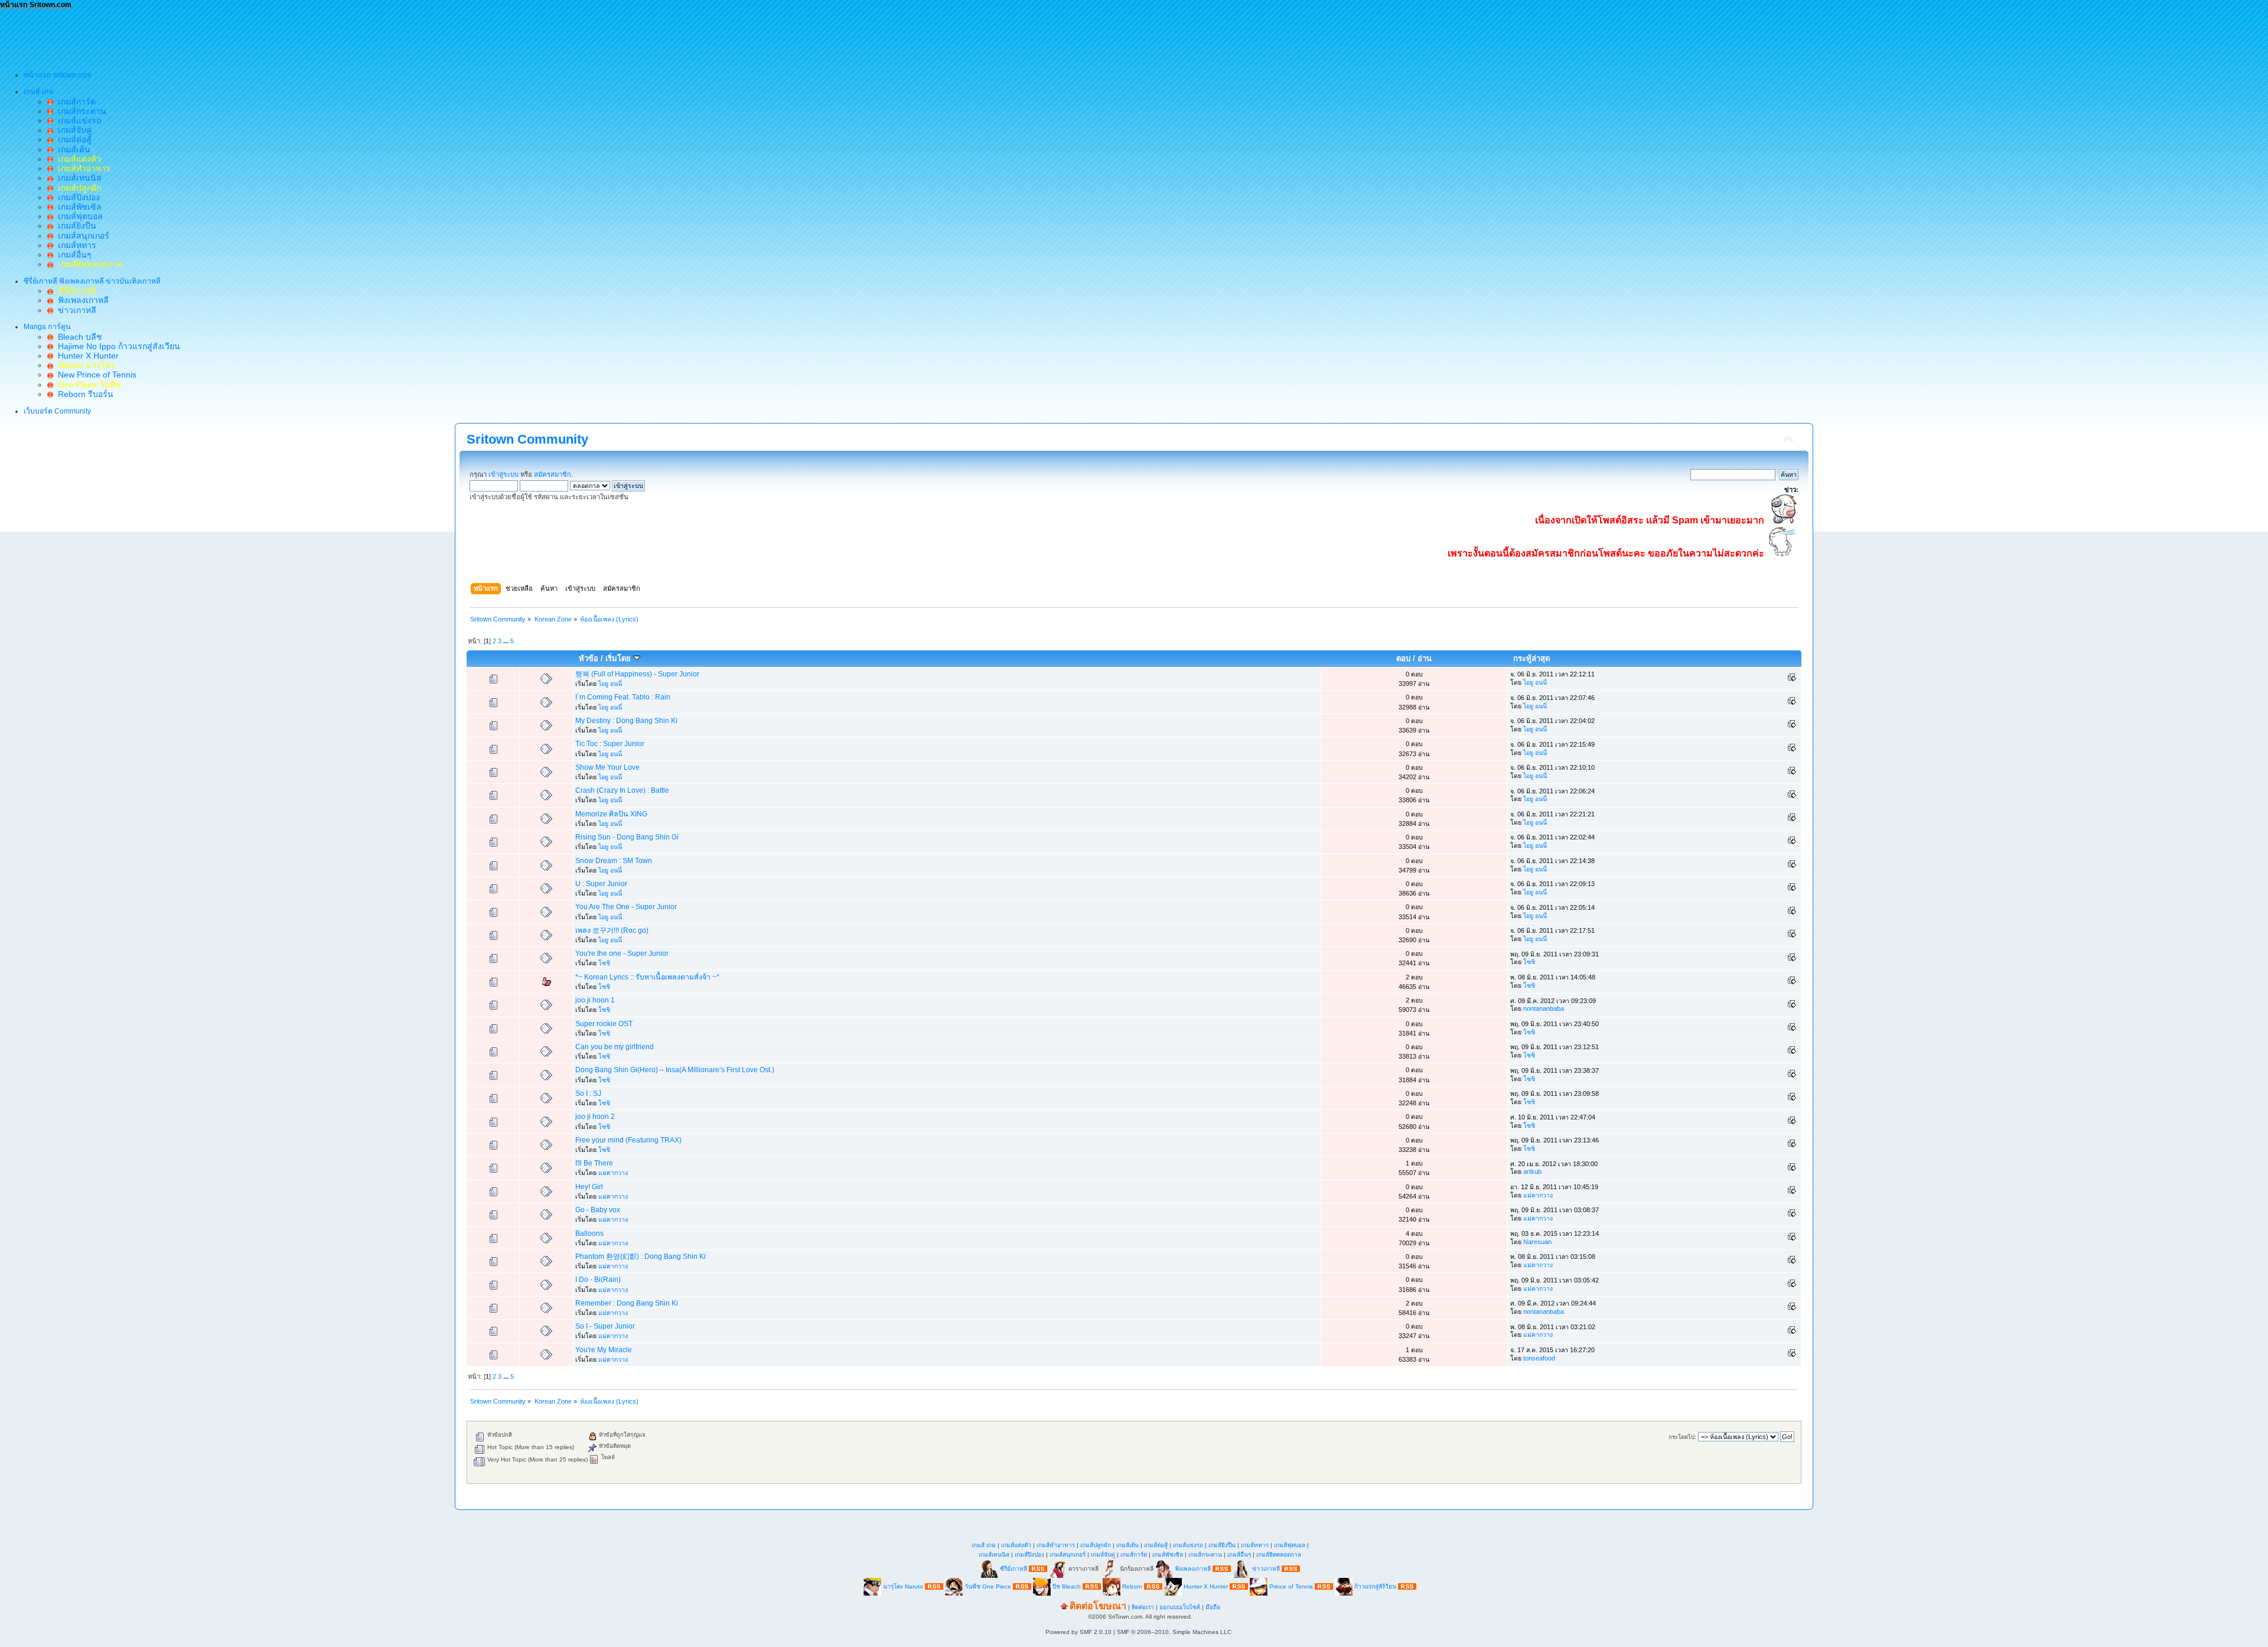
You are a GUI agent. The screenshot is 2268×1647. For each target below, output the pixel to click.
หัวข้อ (589, 658)
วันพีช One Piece (989, 1586)
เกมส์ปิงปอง (76, 197)
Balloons (589, 1233)
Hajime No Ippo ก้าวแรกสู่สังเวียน (117, 346)
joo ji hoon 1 (595, 1000)
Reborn (1132, 1586)
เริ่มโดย (619, 658)
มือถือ (1213, 1607)
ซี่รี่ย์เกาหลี (1014, 1568)
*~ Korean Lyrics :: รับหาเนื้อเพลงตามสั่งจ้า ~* (647, 977)
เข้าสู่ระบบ (504, 474)
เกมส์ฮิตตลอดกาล (1279, 1555)
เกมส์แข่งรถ (77, 121)
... (507, 641)
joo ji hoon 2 (595, 1117)
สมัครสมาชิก (553, 474)
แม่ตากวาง (613, 1173)
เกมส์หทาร (75, 245)
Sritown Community (527, 439)
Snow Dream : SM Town (614, 861)
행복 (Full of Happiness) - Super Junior (637, 674)
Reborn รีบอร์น (83, 394)
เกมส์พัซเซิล (77, 207)
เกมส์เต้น (72, 149)
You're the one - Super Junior (622, 953)
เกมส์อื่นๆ (72, 255)
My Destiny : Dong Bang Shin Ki (626, 721)
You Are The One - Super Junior (626, 907)
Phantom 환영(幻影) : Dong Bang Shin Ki (641, 1257)
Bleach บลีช (78, 337)
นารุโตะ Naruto (903, 1586)
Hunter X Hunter (86, 356)
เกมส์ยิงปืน (75, 226)
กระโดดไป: (1682, 1437)
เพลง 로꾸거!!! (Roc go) (612, 930)
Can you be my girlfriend (615, 1047)
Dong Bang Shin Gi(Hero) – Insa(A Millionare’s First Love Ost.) (675, 1070)
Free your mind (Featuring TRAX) (628, 1140)
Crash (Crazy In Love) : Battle (622, 790)
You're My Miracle (604, 1350)
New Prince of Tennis (95, 375)
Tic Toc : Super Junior (610, 744)
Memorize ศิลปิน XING (611, 814)
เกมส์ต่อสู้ (72, 139)
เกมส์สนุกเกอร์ (81, 236)
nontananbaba (1544, 1008)
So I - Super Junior (605, 1326)
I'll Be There (594, 1163)
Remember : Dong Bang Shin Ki (627, 1303)
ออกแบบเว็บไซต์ (1180, 1607)
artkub (1532, 1171)
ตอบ (1403, 658)
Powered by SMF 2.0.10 (1078, 1632)
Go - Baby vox (598, 1210)
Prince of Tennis (1291, 1586)
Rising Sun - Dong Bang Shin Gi (627, 837)
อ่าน (1425, 658)
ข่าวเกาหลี (75, 310)
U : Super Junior (601, 884)
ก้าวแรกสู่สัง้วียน (1375, 1586)
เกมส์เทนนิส (77, 178)
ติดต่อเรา (1143, 1607)
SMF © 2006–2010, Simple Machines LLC (1174, 1632)
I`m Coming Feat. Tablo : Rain (623, 697)
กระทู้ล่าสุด (1531, 658)
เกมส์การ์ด (74, 102)
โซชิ (604, 963)
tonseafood (1539, 1358)
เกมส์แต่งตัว (1016, 1545)
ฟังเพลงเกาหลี (81, 300)
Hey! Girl (589, 1187)
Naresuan (1537, 1242)
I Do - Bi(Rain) (598, 1280)
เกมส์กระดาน (80, 111)
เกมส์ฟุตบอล (78, 216)
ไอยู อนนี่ (610, 683)
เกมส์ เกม (984, 1545)
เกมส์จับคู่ (72, 130)
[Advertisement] (215, 36)
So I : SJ (588, 1093)
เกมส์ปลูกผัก (1096, 1545)
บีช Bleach (1067, 1586)
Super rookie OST (604, 1024)
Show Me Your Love (607, 767)
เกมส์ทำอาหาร (1056, 1545)
